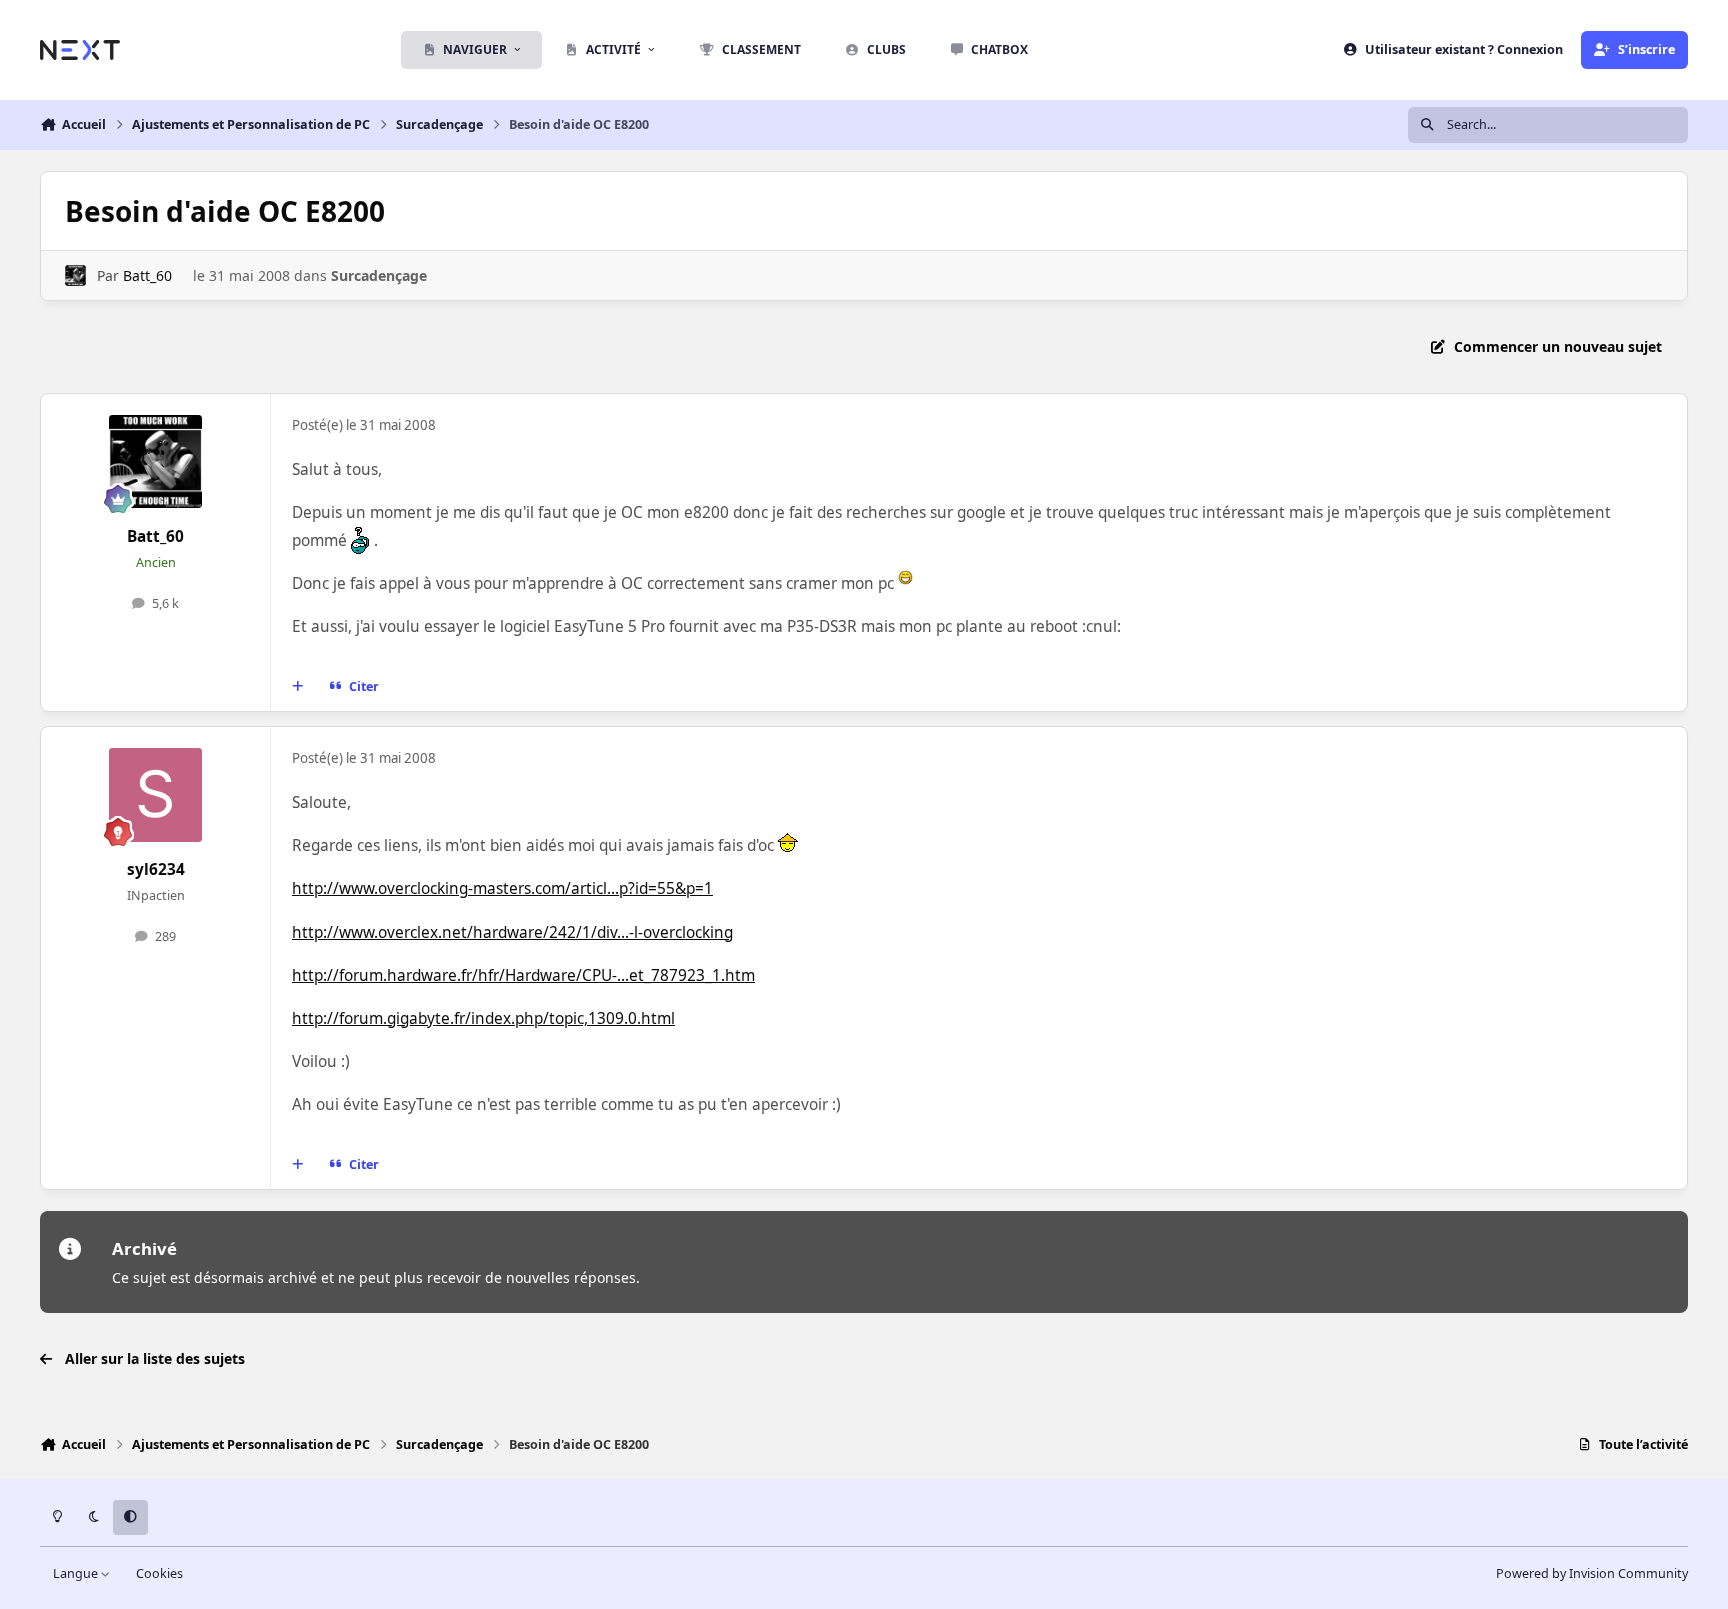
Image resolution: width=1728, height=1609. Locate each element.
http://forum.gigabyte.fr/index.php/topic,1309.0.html (483, 1018)
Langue (77, 1573)
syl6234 (156, 869)
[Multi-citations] (298, 687)
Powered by (1592, 1573)
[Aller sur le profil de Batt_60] (75, 275)
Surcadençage (379, 275)
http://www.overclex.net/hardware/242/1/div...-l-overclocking (512, 932)
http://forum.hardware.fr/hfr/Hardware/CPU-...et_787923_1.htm (523, 975)
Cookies (159, 1573)
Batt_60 (147, 275)
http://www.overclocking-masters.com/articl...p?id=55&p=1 (502, 888)
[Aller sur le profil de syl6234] (156, 795)
